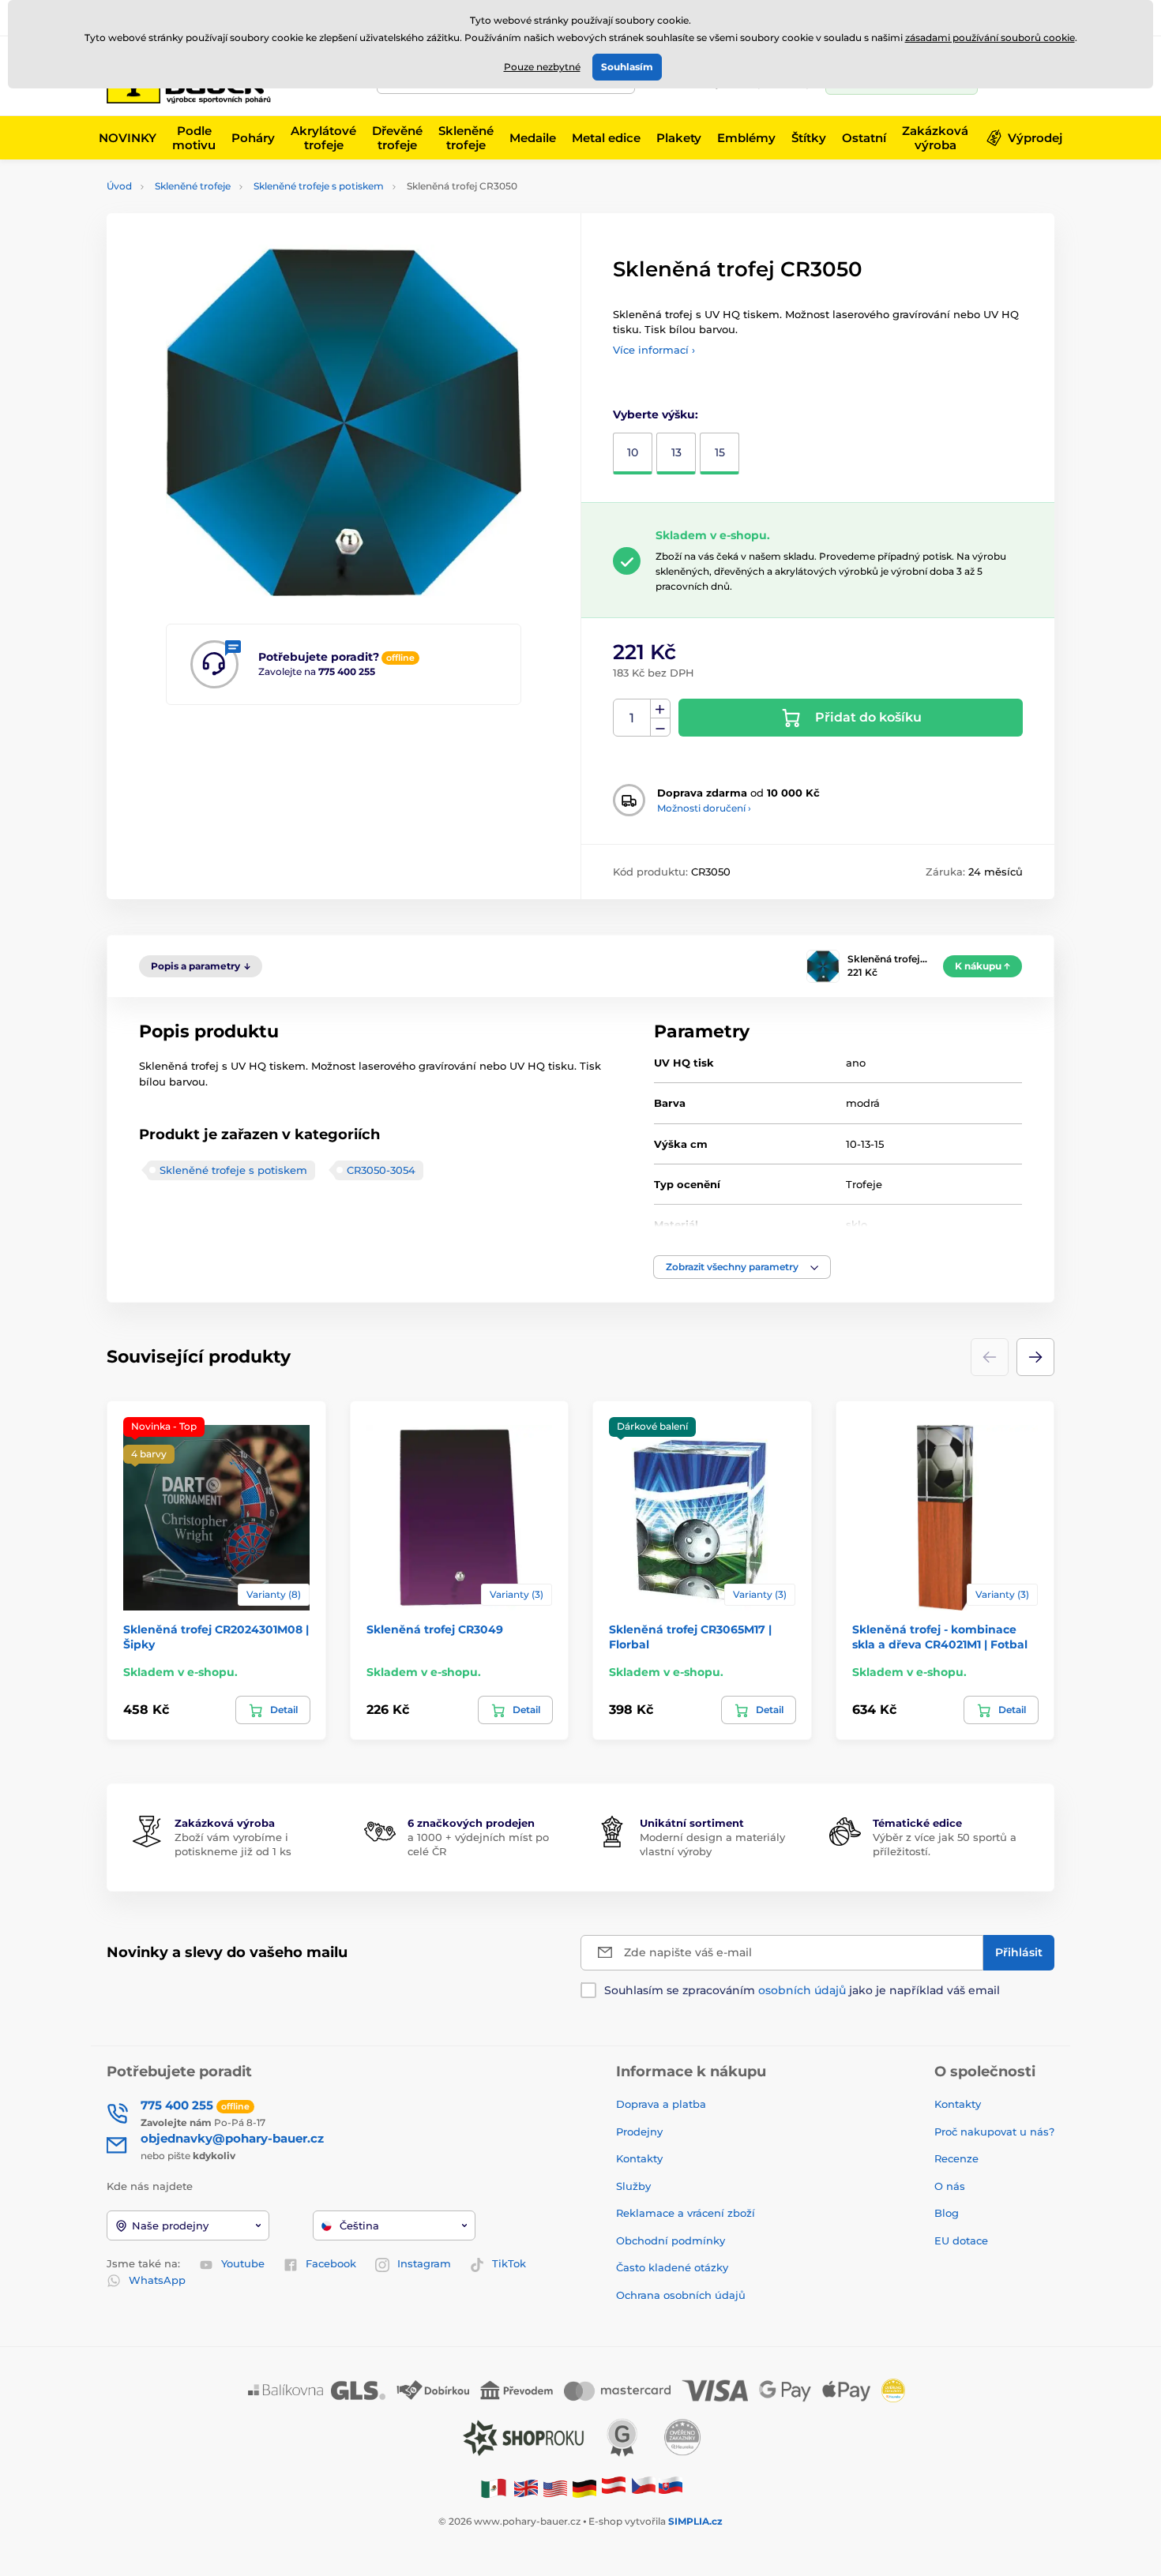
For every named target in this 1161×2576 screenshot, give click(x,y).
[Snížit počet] (660, 727)
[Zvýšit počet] (660, 709)
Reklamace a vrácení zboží (687, 2213)
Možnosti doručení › (704, 808)
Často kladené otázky (672, 2267)
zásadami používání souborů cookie (990, 37)
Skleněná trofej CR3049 (435, 1629)
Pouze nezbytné (542, 67)
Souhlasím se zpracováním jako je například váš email (802, 1990)
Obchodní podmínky (671, 2240)
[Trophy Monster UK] (526, 2488)
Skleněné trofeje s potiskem (319, 186)
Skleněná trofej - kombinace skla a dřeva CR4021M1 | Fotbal (940, 1637)
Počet (632, 718)
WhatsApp (157, 2280)
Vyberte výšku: (656, 414)
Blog (947, 2213)
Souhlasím (627, 67)
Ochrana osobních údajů (681, 2295)
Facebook (331, 2263)
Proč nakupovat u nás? (994, 2132)
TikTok (509, 2263)
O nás (950, 2186)
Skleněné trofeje (193, 186)
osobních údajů (802, 1990)
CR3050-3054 (381, 1170)
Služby (633, 2186)
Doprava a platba (661, 2104)
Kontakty (639, 2158)
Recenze (956, 2158)
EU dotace (961, 2240)
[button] (742, 1267)
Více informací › (654, 350)
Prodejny (639, 2132)
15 (720, 452)
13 (676, 452)
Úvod (119, 186)
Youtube (243, 2263)
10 (633, 452)
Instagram (424, 2263)
